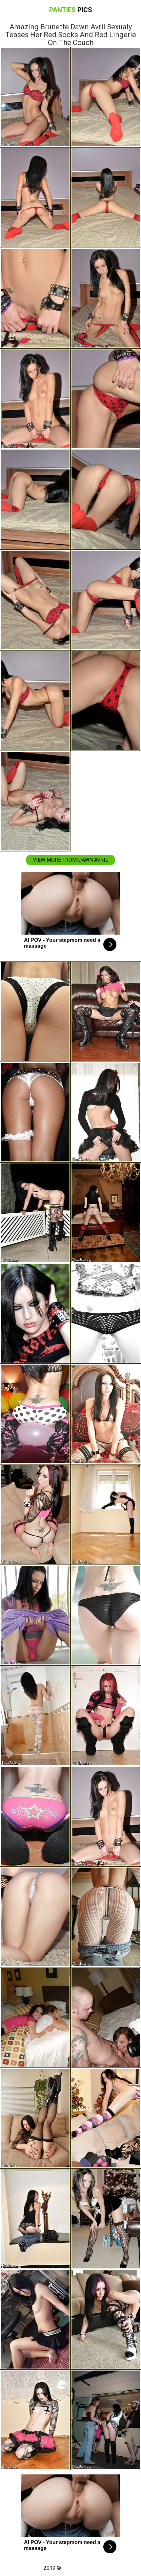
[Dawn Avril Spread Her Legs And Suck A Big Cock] (106, 1716)
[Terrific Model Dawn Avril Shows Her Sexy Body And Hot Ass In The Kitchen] (106, 1112)
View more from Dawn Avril (70, 860)
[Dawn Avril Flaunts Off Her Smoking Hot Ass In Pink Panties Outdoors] (35, 1213)
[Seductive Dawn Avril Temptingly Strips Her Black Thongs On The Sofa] (35, 1515)
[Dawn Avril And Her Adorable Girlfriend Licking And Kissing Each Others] (106, 1012)
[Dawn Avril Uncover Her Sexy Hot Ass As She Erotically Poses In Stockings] (106, 2219)
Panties (71, 10)
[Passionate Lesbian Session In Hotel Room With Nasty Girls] (106, 2017)
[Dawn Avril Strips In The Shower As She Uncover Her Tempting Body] (35, 1716)
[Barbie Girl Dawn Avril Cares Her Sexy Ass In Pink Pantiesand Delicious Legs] (35, 1615)
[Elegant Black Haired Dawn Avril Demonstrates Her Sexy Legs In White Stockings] (106, 1917)
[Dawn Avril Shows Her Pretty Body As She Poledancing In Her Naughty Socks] (35, 1313)
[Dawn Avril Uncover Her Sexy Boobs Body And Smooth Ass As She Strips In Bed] (35, 1917)
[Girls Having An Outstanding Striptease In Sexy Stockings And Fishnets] (35, 1112)
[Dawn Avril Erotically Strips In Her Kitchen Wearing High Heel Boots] (35, 1816)
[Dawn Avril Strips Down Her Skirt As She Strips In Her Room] (35, 2319)
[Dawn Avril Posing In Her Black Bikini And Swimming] (106, 1615)
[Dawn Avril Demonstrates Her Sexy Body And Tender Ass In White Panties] (106, 1213)
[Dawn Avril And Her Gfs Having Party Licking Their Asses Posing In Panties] (35, 2017)
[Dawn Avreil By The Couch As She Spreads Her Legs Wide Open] (106, 2319)
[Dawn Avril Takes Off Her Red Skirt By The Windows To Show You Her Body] (106, 1515)
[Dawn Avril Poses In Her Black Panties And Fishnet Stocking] (35, 2118)
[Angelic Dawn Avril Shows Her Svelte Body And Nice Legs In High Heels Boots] (35, 2420)
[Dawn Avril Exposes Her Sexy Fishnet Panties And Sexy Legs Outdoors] (106, 1313)
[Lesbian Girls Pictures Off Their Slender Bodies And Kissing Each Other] (106, 2420)
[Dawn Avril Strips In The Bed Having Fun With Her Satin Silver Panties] (106, 1414)
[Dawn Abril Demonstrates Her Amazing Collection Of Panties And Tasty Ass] (35, 1012)
